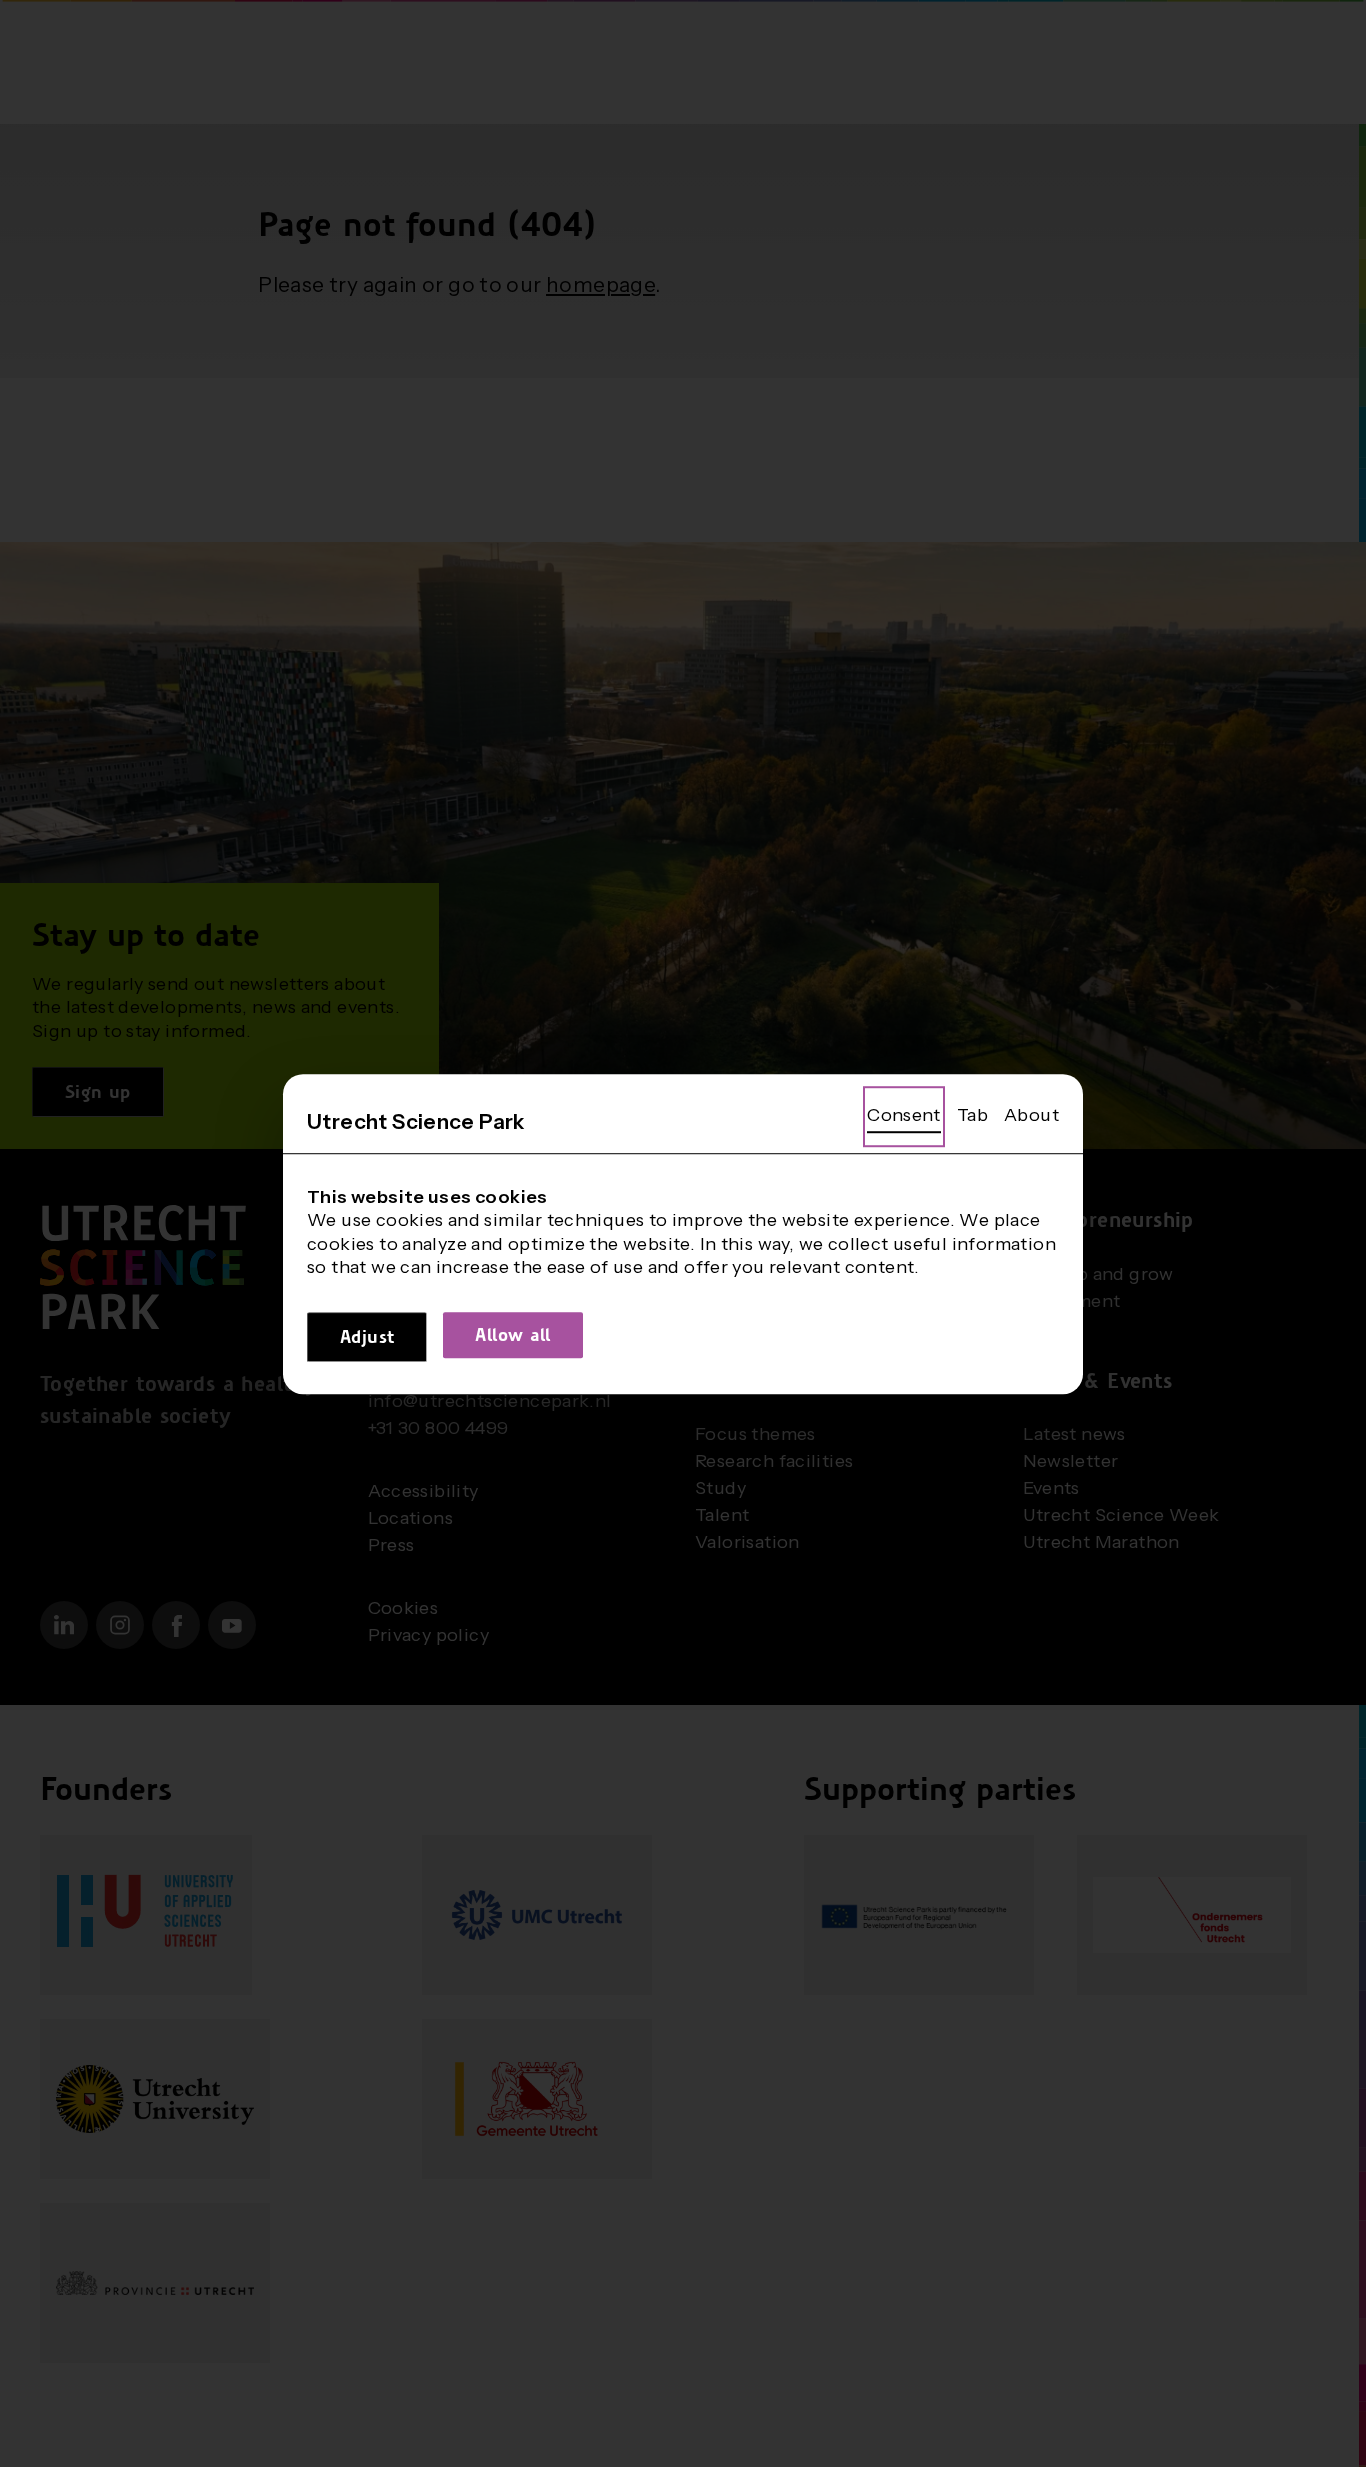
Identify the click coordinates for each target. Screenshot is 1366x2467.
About (1031, 1115)
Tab (972, 1115)
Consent (904, 1115)
